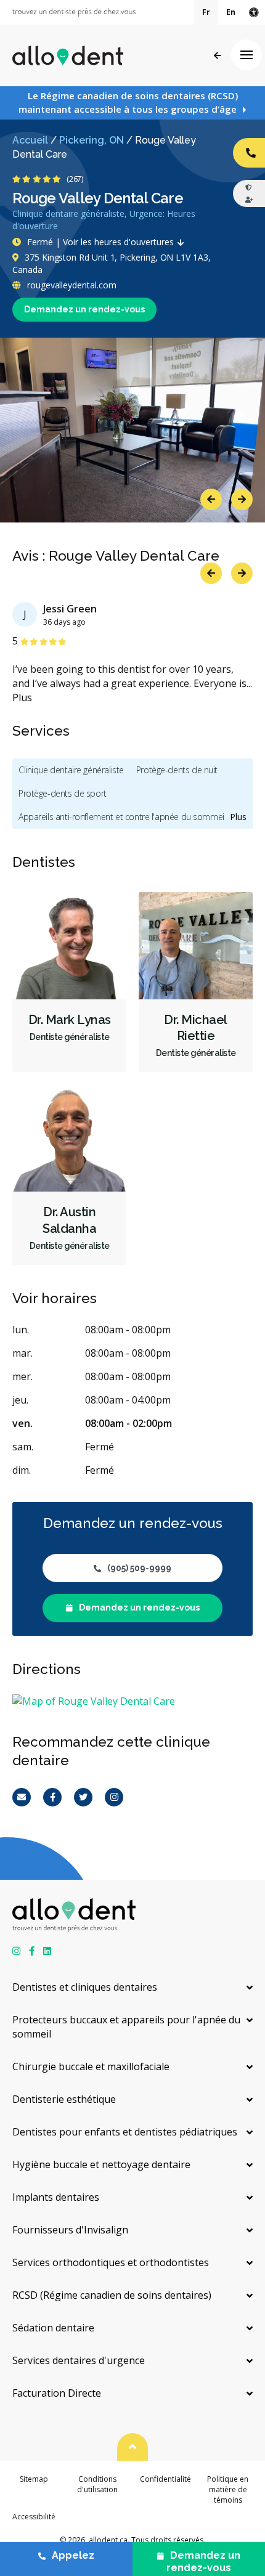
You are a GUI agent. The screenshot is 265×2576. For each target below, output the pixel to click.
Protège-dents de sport (63, 793)
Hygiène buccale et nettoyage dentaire (101, 2164)
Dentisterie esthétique (64, 2099)
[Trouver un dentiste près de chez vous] (74, 12)
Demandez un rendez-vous (84, 309)
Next (242, 499)
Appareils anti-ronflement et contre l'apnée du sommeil (122, 817)
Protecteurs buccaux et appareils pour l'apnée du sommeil (126, 2027)
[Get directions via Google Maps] (132, 1701)
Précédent (217, 56)
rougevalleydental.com (70, 285)
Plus (22, 697)
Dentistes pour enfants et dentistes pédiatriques (125, 2132)
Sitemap (34, 2479)
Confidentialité (165, 2479)
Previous (211, 499)
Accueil (30, 140)
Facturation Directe (57, 2393)
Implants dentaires (56, 2197)
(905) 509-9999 (139, 1568)
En (231, 12)
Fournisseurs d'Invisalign (70, 2230)
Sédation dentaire (53, 2328)
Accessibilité (34, 2517)
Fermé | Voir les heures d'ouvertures (100, 242)
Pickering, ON (92, 140)
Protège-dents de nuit (177, 770)
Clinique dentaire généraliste (71, 770)
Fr (206, 12)
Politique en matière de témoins (228, 2490)
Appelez (73, 2555)
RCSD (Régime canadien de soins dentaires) (112, 2295)
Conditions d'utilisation (97, 2484)
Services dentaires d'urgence (79, 2360)
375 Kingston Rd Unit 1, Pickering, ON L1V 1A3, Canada (112, 263)
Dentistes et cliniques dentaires (85, 1987)
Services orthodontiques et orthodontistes (111, 2262)
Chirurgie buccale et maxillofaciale (91, 2066)
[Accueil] (68, 55)
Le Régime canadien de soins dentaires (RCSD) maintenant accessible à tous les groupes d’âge (128, 102)
